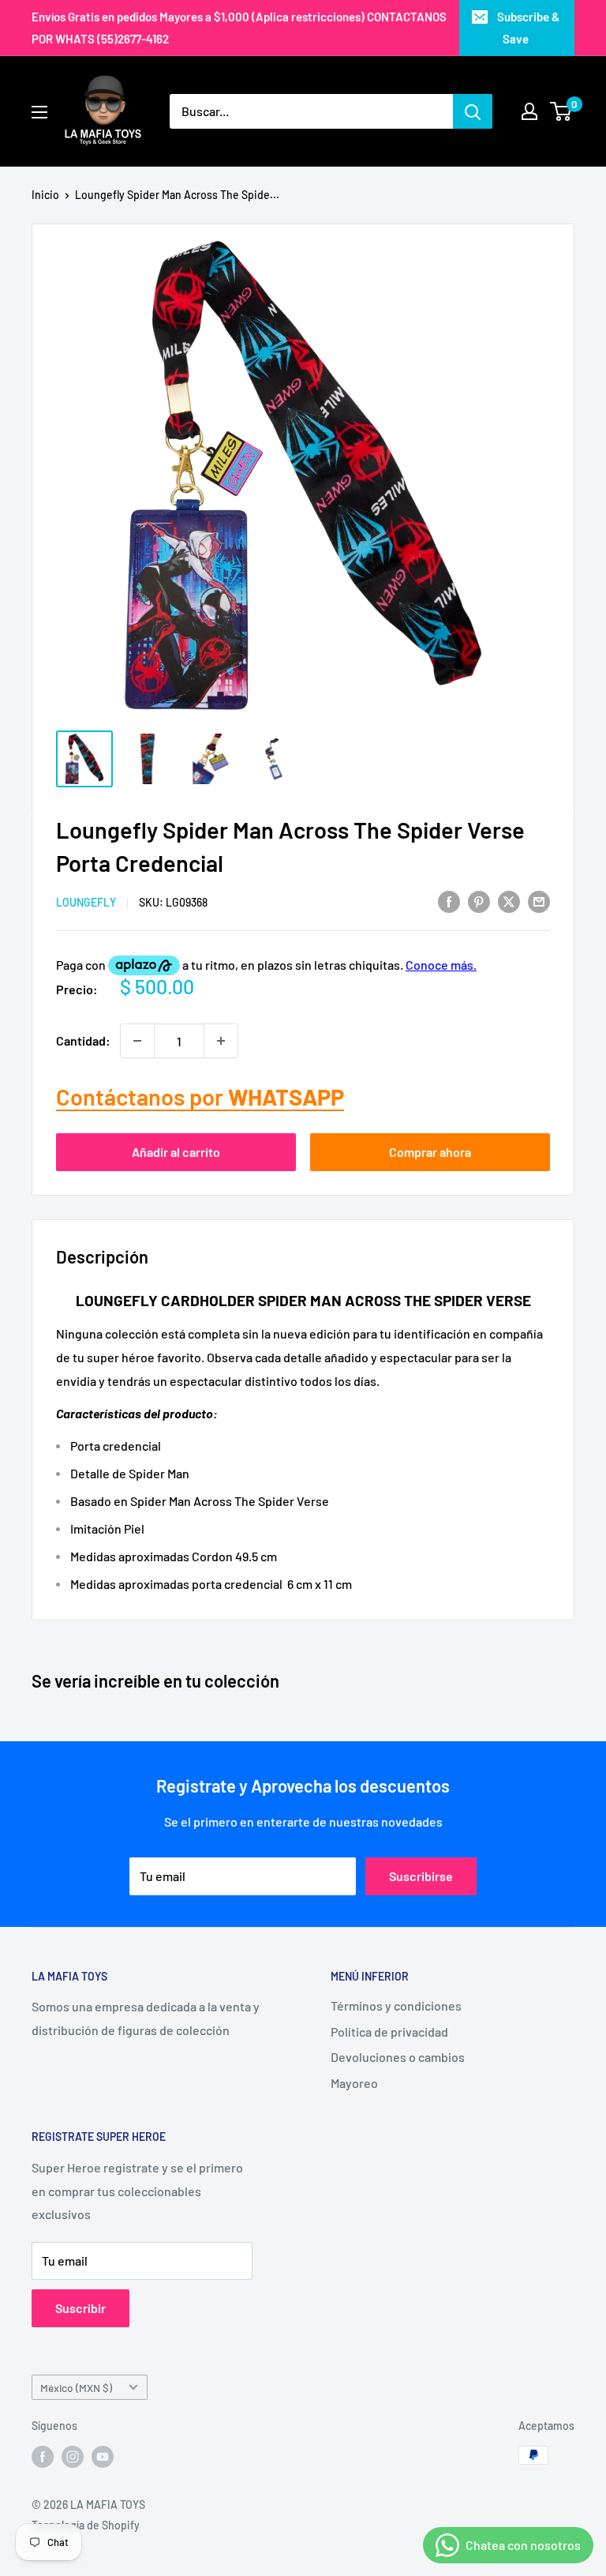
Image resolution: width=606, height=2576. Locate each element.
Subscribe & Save (528, 28)
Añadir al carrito (176, 1152)
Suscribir (80, 2308)
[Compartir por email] (539, 901)
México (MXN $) (76, 2388)
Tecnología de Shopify (86, 2525)
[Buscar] (473, 111)
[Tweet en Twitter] (509, 901)
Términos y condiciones (396, 2005)
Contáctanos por (200, 1096)
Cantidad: (83, 1040)
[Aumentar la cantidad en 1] (221, 1041)
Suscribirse (421, 1876)
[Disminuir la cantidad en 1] (137, 1041)
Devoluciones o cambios (398, 2057)
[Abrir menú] (39, 112)
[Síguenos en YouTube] (103, 2457)
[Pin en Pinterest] (479, 901)
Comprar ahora (430, 1152)
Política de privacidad (389, 2032)
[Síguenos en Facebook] (43, 2457)
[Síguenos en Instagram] (73, 2457)
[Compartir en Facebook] (449, 901)
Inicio (45, 195)
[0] (561, 111)
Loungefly (86, 902)
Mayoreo (354, 2083)
